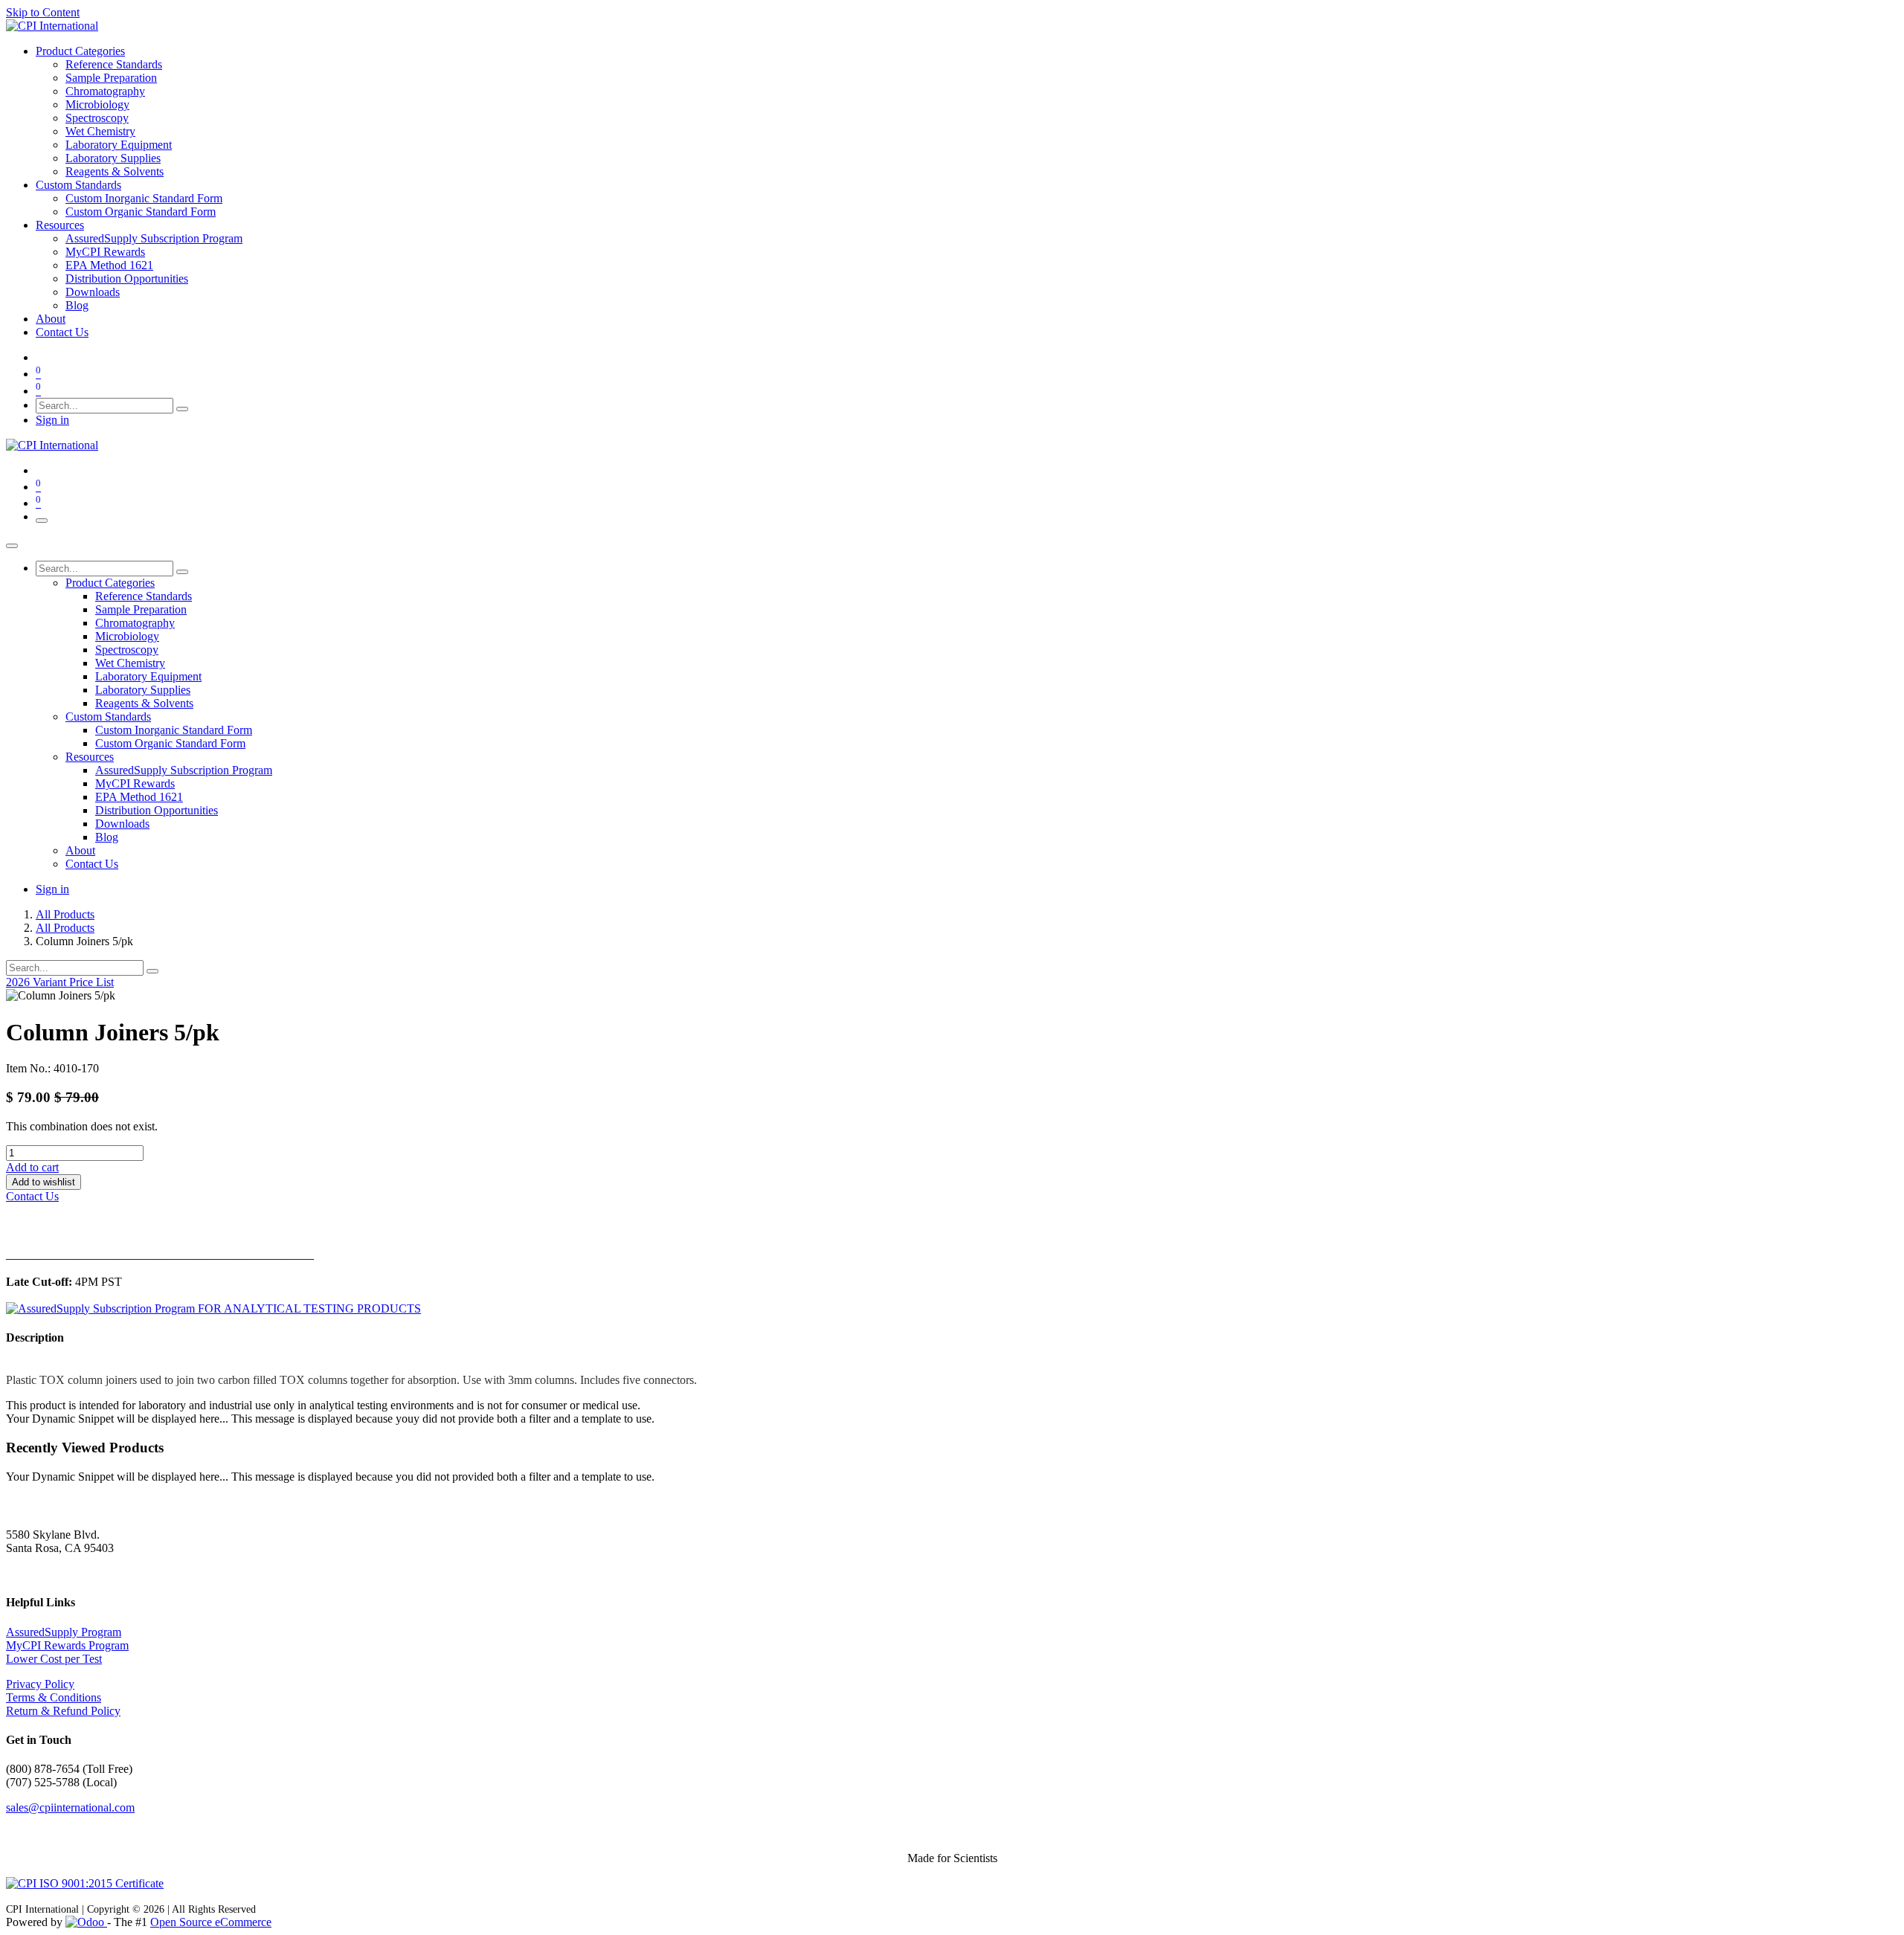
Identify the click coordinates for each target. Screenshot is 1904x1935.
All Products (65, 914)
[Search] (182, 409)
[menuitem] (80, 51)
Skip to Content (43, 12)
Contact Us (32, 1196)
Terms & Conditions (54, 1697)
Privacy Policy (40, 1684)
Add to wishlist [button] (44, 1182)
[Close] (12, 546)
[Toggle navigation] (42, 521)
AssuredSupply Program (64, 1632)
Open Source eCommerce (211, 1922)
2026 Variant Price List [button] (60, 982)
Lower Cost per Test (54, 1659)
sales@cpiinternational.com (70, 1807)
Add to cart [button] (32, 1167)
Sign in (52, 420)
